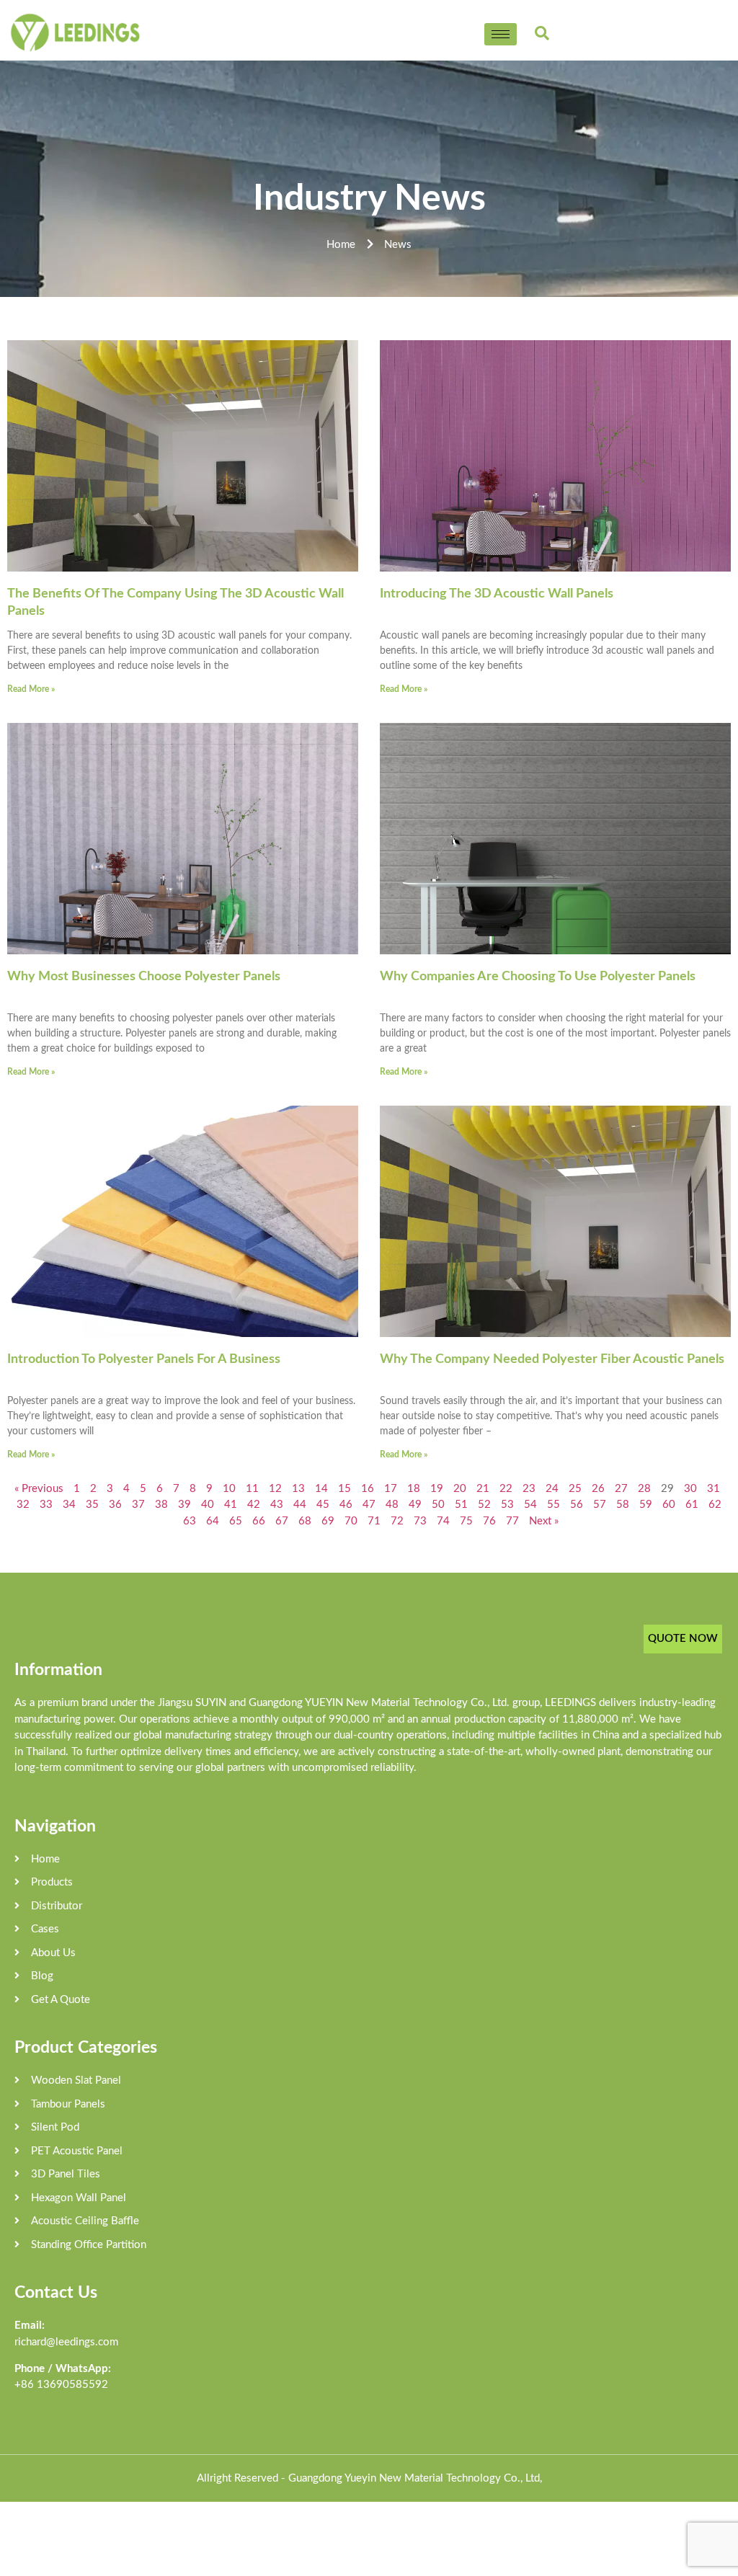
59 (646, 1505)
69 (328, 1521)
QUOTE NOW (683, 1639)
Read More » (31, 689)
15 (344, 1489)
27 (621, 1489)
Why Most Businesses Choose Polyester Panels (144, 977)
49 (415, 1505)
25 (575, 1489)
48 (392, 1505)
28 (644, 1489)
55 (553, 1505)
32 (23, 1505)
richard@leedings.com (66, 2342)
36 (115, 1505)
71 (374, 1521)
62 (715, 1505)
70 (351, 1521)
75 (466, 1521)
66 (259, 1521)
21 (483, 1489)
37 (138, 1505)
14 (321, 1489)
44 (300, 1505)
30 (690, 1489)
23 (529, 1489)
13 (298, 1489)
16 (368, 1489)
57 (600, 1505)
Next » (544, 1521)
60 (669, 1505)
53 (507, 1505)
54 (530, 1505)
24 (552, 1489)
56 (577, 1505)
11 (252, 1489)
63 (190, 1521)
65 (236, 1521)
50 (438, 1505)
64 (213, 1521)
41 (231, 1505)
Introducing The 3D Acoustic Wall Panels (497, 594)
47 (369, 1505)
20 (460, 1489)
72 (397, 1521)
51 (461, 1505)
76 (489, 1521)
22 (506, 1489)
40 (208, 1505)
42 (254, 1505)
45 (323, 1505)
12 (275, 1489)
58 (623, 1505)
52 (484, 1505)
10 (229, 1489)
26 (598, 1489)
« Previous (39, 1489)
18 (414, 1489)
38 (161, 1505)
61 (692, 1505)
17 (391, 1489)
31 (713, 1489)
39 (184, 1505)
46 (346, 1505)
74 (443, 1521)
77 (512, 1521)
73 (420, 1521)
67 (282, 1521)
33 (46, 1505)
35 (92, 1505)
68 (305, 1521)
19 (437, 1489)
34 (69, 1505)
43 (277, 1505)
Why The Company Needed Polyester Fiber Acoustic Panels (552, 1359)
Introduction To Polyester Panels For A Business (144, 1359)
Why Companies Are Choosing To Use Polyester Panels (538, 977)
